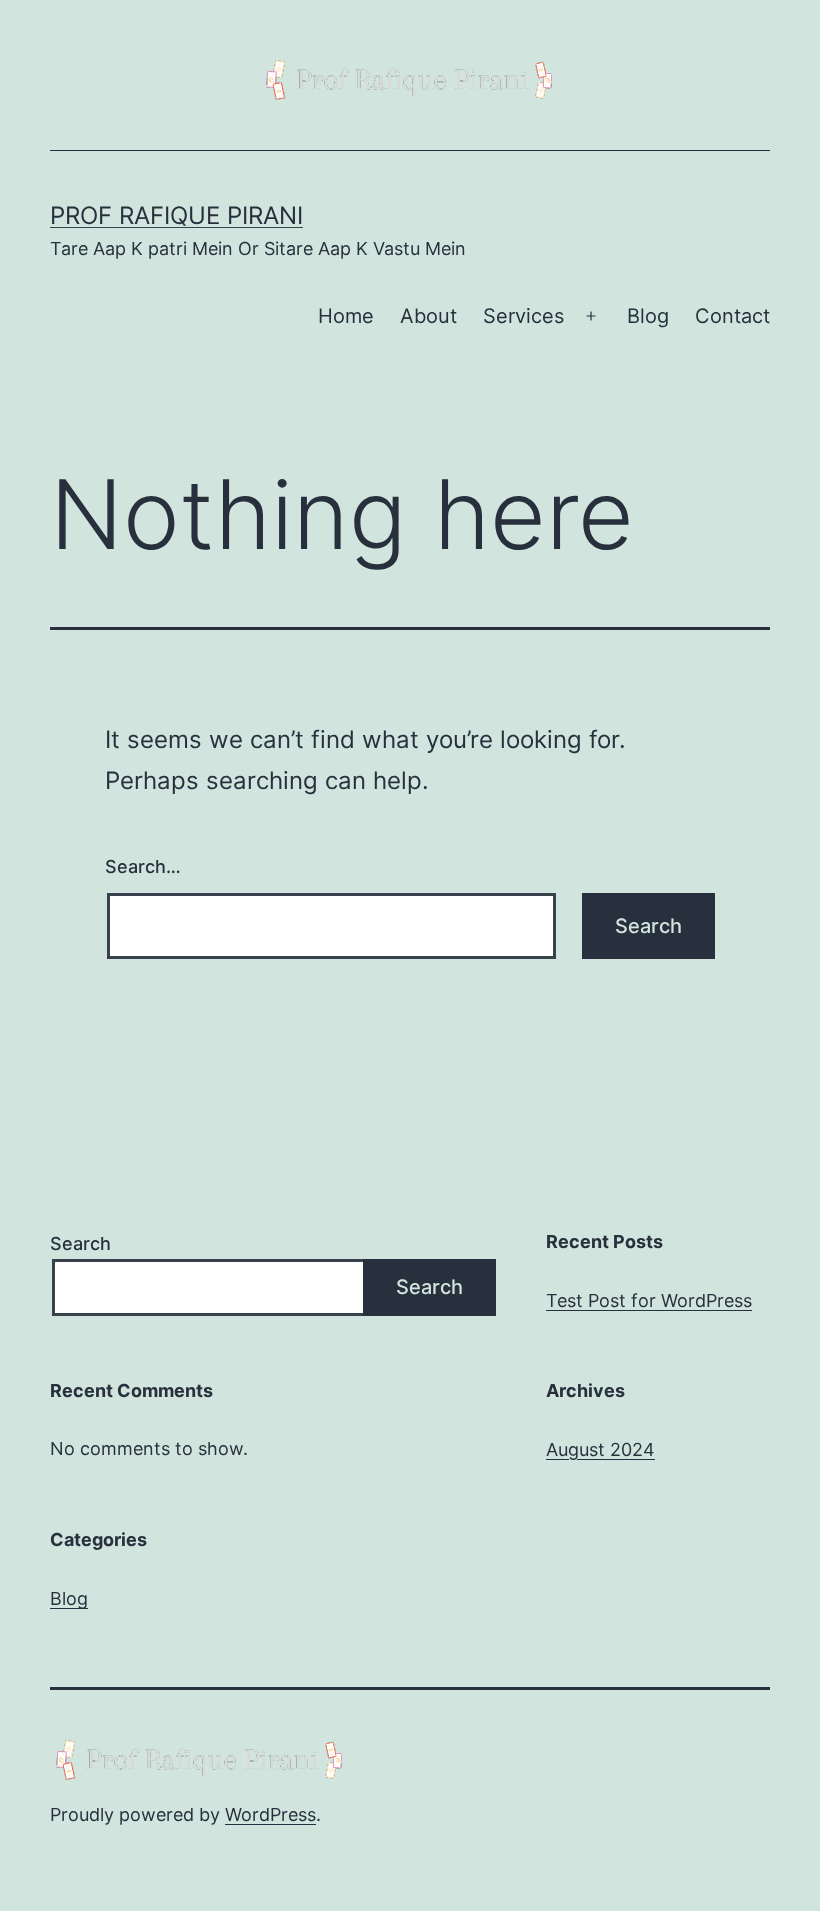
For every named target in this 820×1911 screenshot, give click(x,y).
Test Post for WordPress (649, 1300)
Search (80, 1243)
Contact (732, 316)
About (428, 316)
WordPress (270, 1814)
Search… (143, 866)
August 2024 (600, 1449)
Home (346, 316)
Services (523, 316)
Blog (648, 316)
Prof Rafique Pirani (176, 215)
